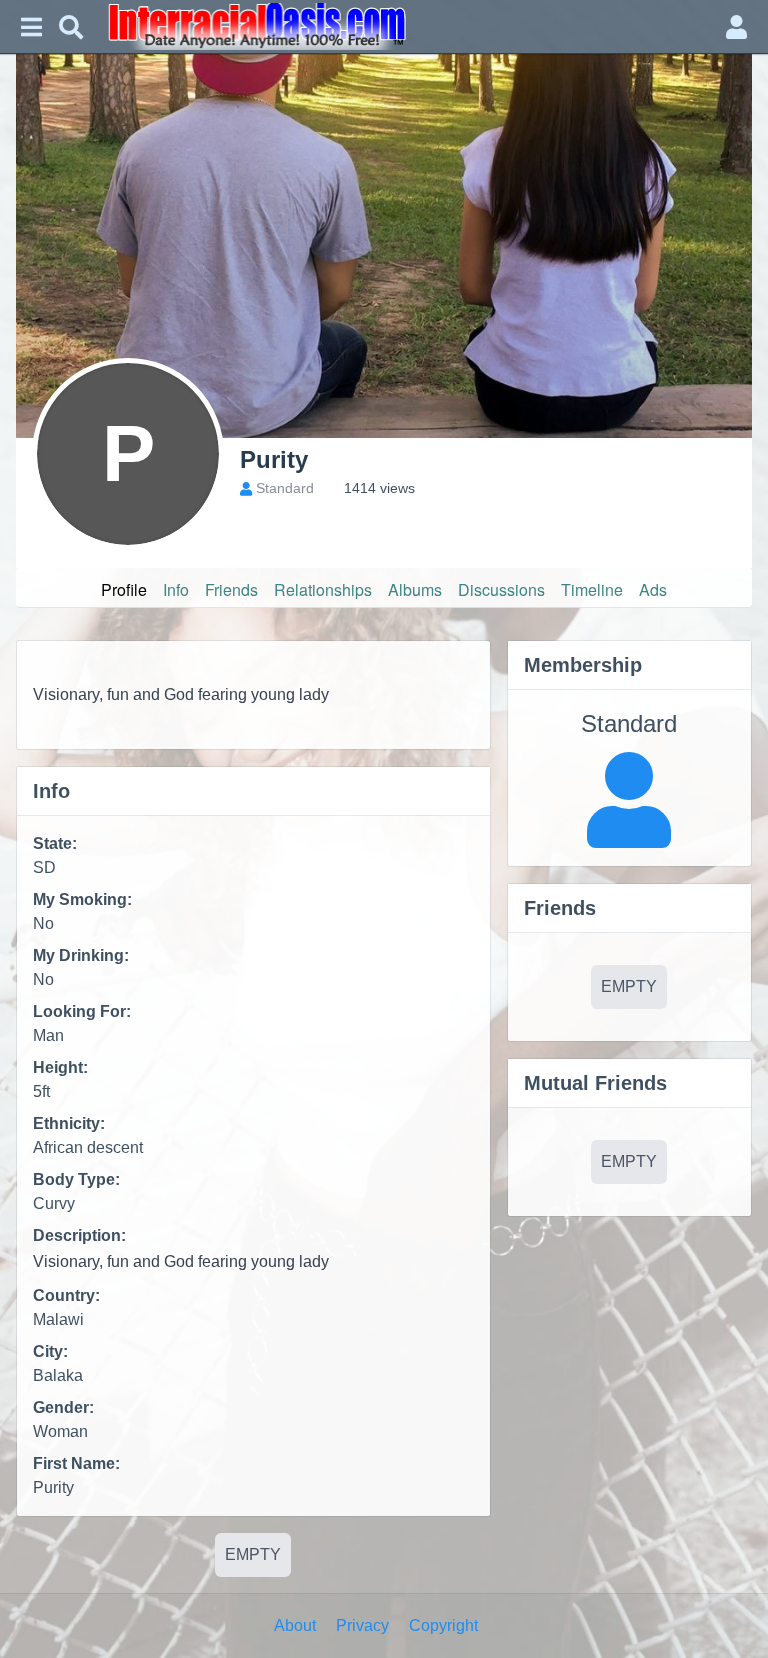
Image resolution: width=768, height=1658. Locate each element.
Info (176, 589)
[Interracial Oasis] (404, 26)
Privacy (362, 1625)
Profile (124, 589)
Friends (231, 589)
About (295, 1625)
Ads (653, 589)
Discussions (501, 589)
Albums (415, 589)
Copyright (443, 1625)
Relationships (323, 589)
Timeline (592, 589)
